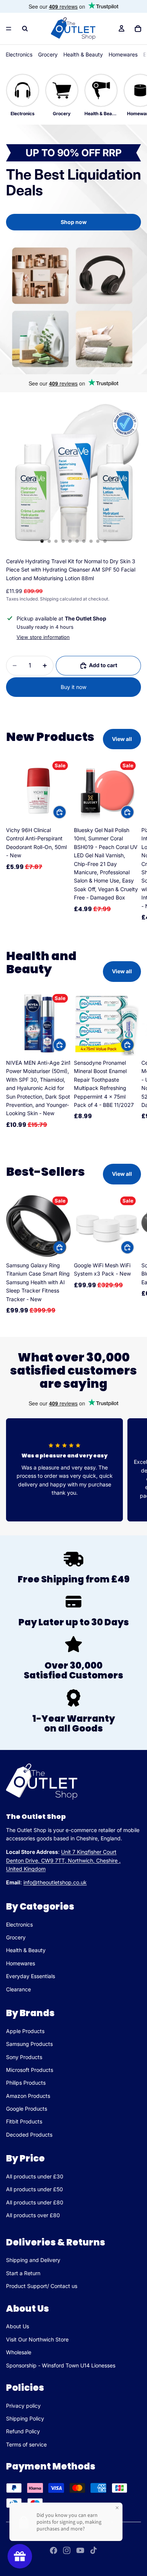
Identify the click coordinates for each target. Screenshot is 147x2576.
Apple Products (25, 2031)
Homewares (123, 54)
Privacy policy (23, 2406)
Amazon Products (28, 2095)
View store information (43, 637)
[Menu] (9, 29)
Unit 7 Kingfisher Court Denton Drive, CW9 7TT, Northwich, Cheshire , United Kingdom (63, 1860)
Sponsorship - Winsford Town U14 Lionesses (61, 2365)
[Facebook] (54, 2550)
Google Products (27, 2109)
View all (122, 739)
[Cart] (138, 29)
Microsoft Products (30, 2070)
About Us (18, 2326)
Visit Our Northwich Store (37, 2339)
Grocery (48, 54)
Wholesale (19, 2352)
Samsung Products (29, 2044)
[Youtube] (80, 2550)
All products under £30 (35, 2176)
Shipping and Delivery (33, 2260)
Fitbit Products (24, 2121)
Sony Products (24, 2057)
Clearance (18, 1989)
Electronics (19, 54)
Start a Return (23, 2273)
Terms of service (26, 2444)
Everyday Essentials (31, 1976)
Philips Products (26, 2083)
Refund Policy (23, 2431)
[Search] (25, 29)
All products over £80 (33, 2215)
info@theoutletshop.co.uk (55, 1882)
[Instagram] (67, 2550)
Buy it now (73, 687)
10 (105, 541)
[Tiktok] (93, 2550)
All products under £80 (35, 2202)
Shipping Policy (25, 2418)
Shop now (74, 222)
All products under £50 (34, 2189)
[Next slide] (133, 840)
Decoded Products (29, 2135)
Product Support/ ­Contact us (42, 2286)
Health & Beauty (83, 54)
